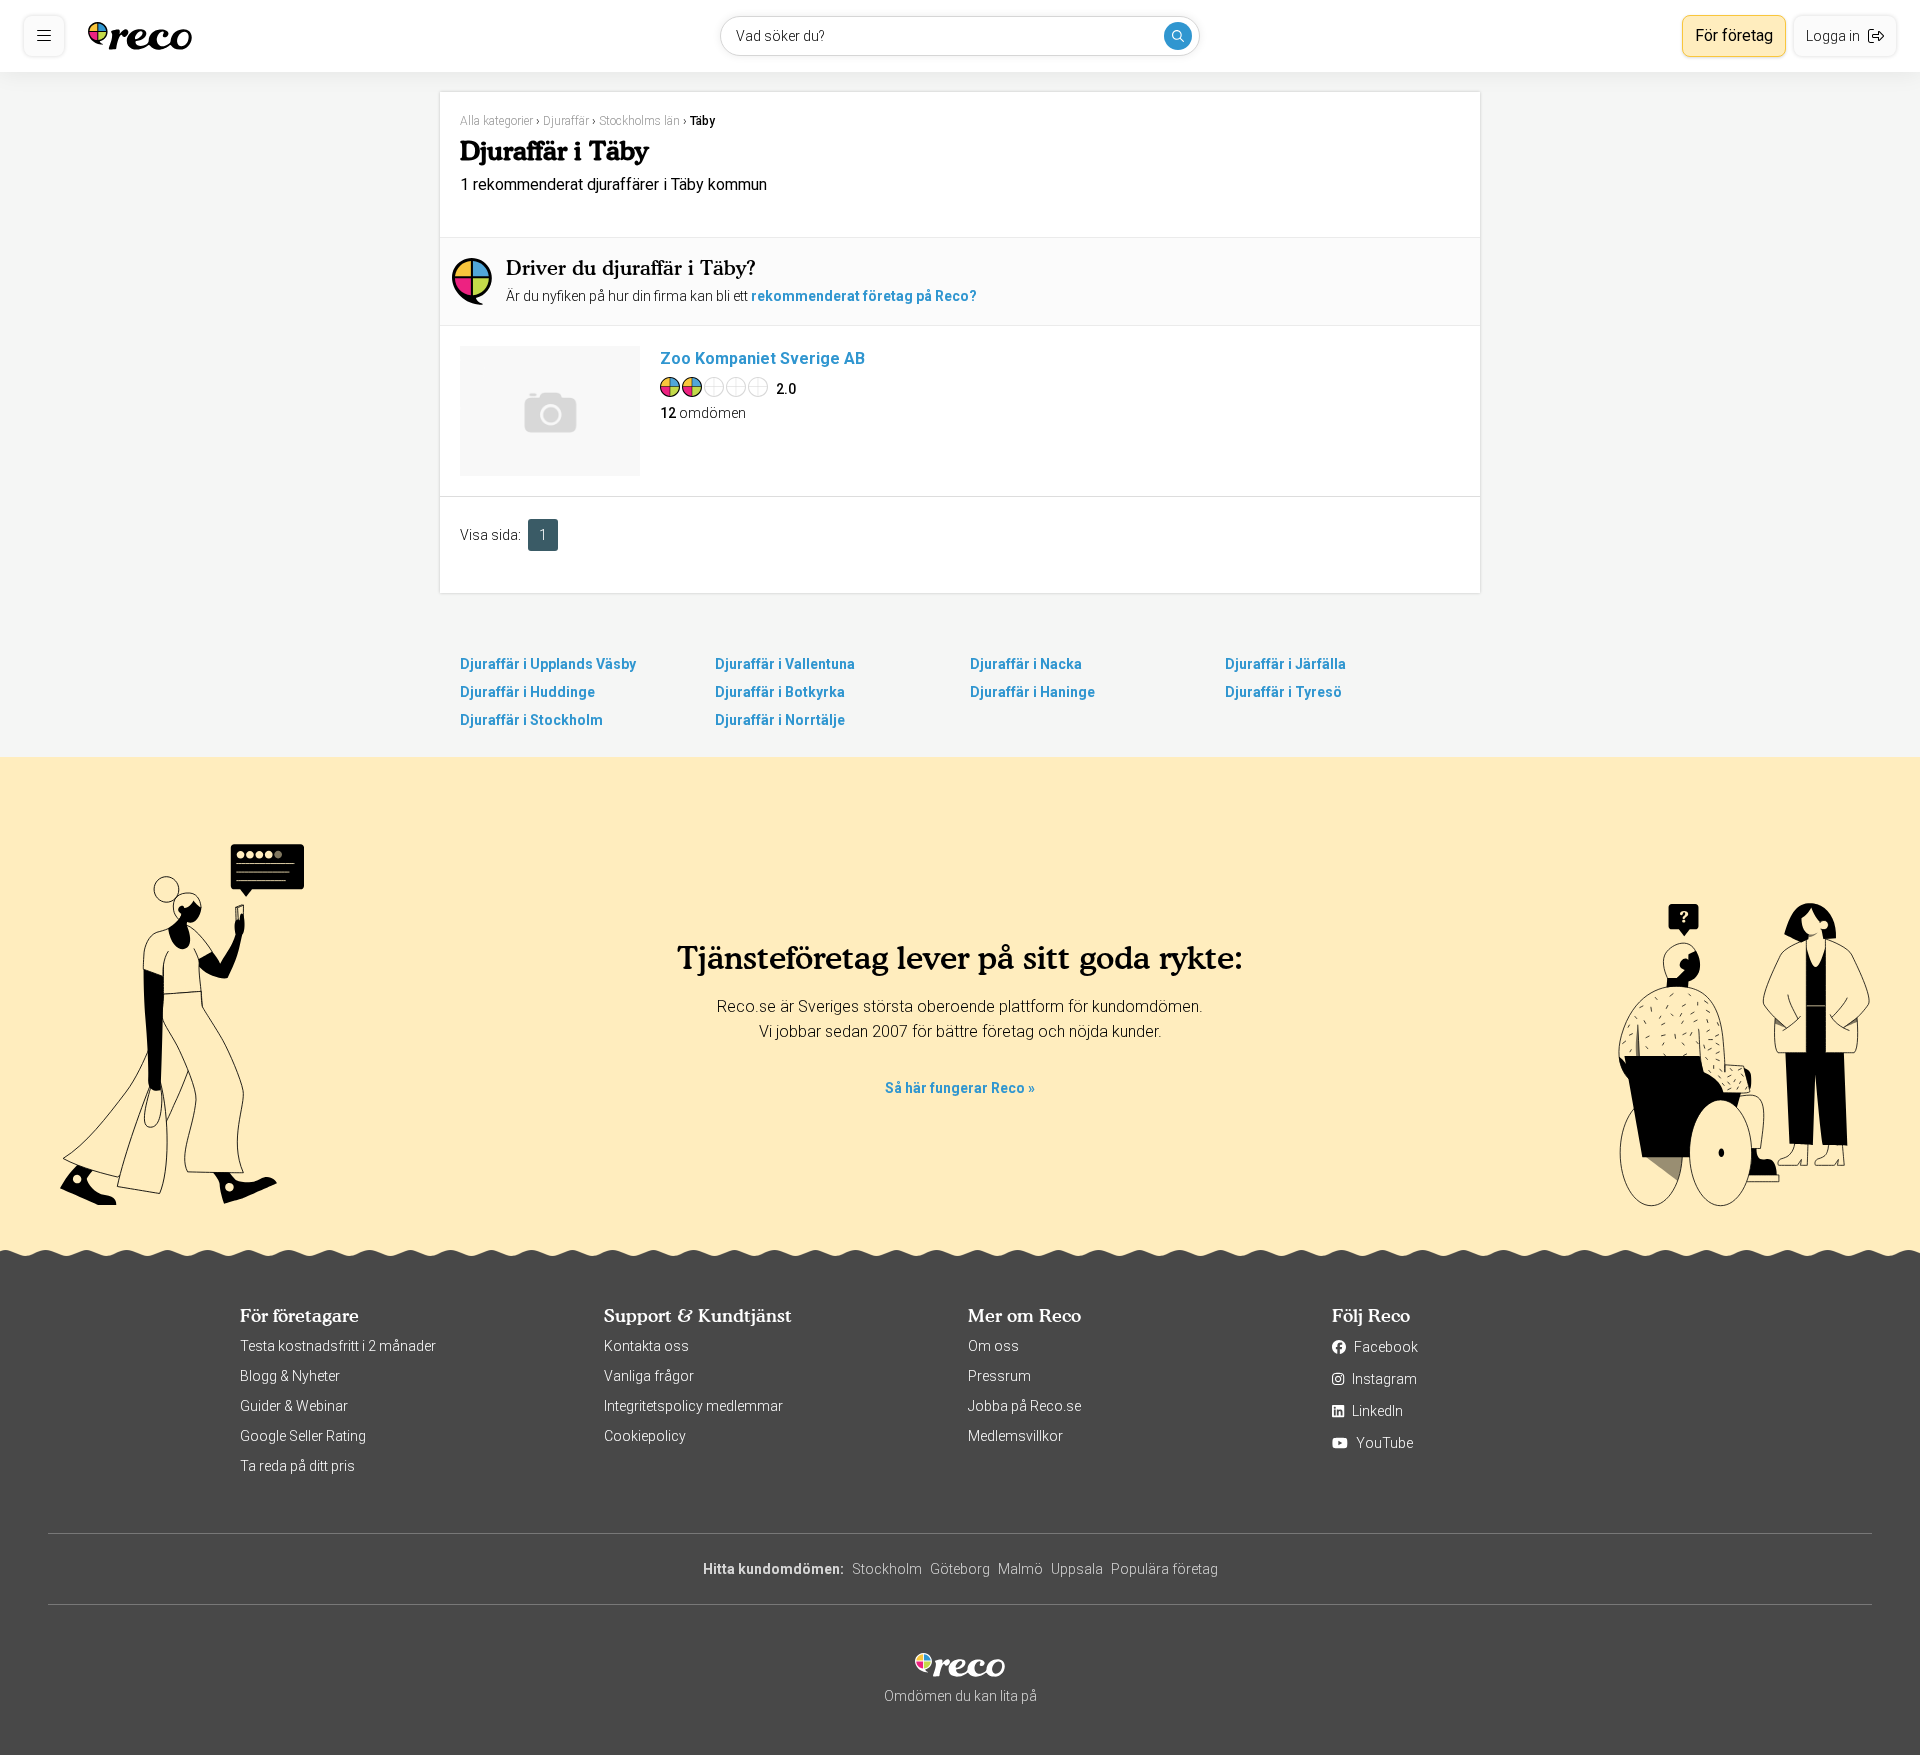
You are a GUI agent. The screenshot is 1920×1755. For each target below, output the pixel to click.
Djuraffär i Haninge (1032, 692)
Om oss (993, 1346)
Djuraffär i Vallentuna (785, 664)
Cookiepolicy (645, 1436)
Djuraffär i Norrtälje (780, 720)
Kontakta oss (646, 1346)
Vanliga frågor (649, 1376)
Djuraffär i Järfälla (1285, 664)
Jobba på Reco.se (1024, 1406)
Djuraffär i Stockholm (531, 720)
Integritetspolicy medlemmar (693, 1406)
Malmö (1020, 1569)
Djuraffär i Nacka (1026, 664)
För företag (1734, 35)
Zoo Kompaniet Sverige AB (762, 358)
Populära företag (1164, 1569)
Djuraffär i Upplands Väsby (548, 664)
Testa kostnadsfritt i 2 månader (338, 1346)
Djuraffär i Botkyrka (780, 692)
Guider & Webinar (294, 1406)
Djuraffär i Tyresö (1283, 692)
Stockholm (887, 1569)
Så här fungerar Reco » (960, 1088)
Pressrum (999, 1376)
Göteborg (960, 1569)
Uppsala (1077, 1569)
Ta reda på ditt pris (297, 1466)
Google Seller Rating (303, 1436)
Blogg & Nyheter (290, 1376)
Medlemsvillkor (1015, 1436)
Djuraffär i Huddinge (527, 692)
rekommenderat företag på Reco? (864, 296)
